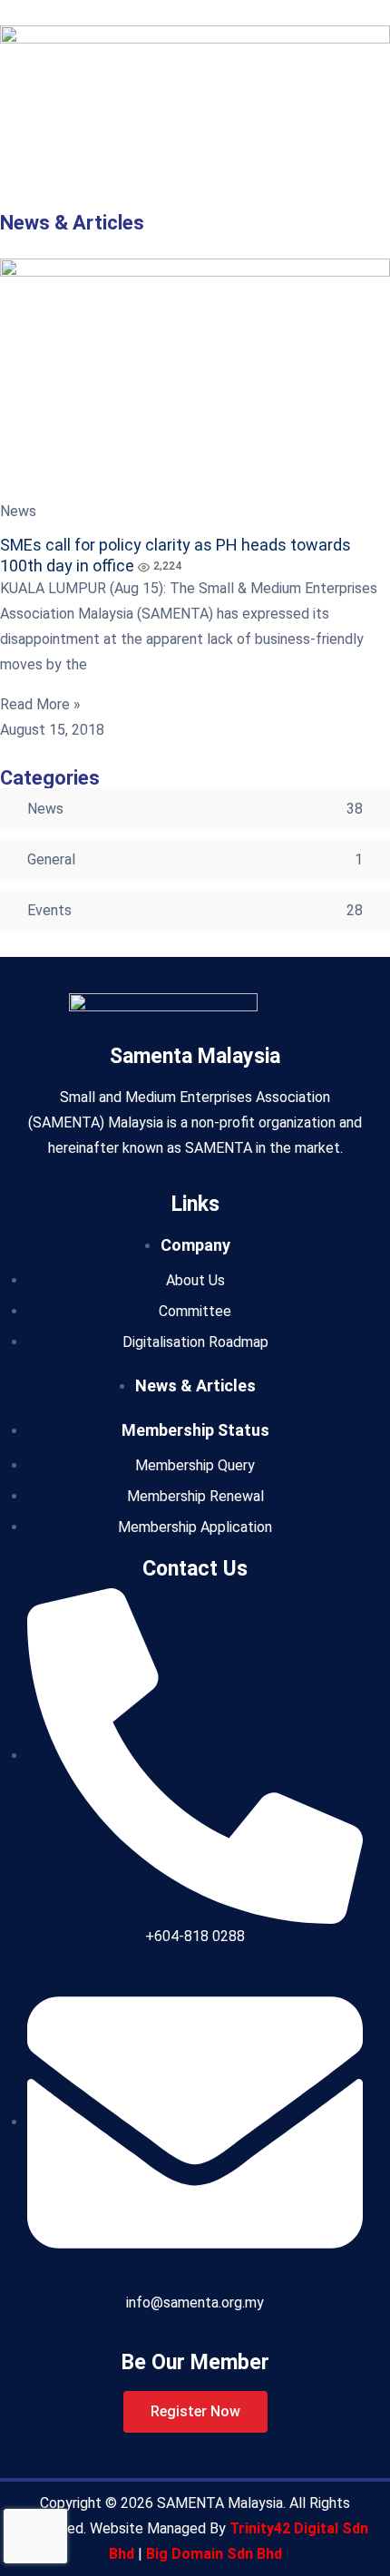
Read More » (40, 704)
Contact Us (195, 1569)
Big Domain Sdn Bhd (214, 2554)
